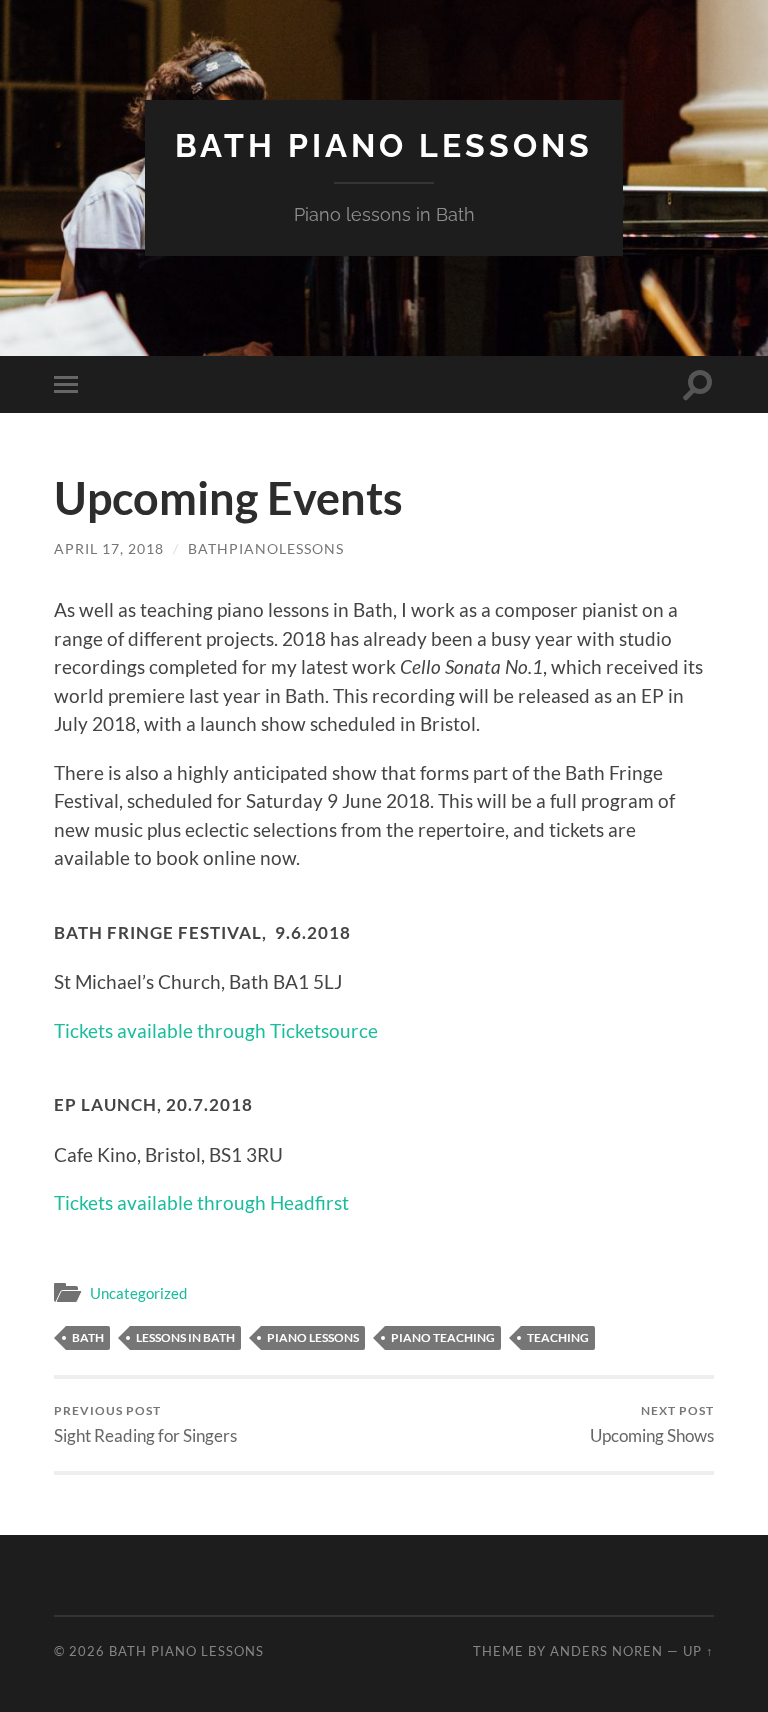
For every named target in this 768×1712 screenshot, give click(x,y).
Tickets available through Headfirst (201, 1202)
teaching (558, 1337)
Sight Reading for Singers (145, 1424)
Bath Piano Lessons (384, 145)
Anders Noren (606, 1651)
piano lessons (313, 1337)
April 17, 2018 (109, 548)
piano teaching (443, 1337)
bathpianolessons (266, 548)
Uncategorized (138, 1293)
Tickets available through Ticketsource (216, 1030)
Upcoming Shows (652, 1424)
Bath (88, 1337)
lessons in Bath (185, 1337)
